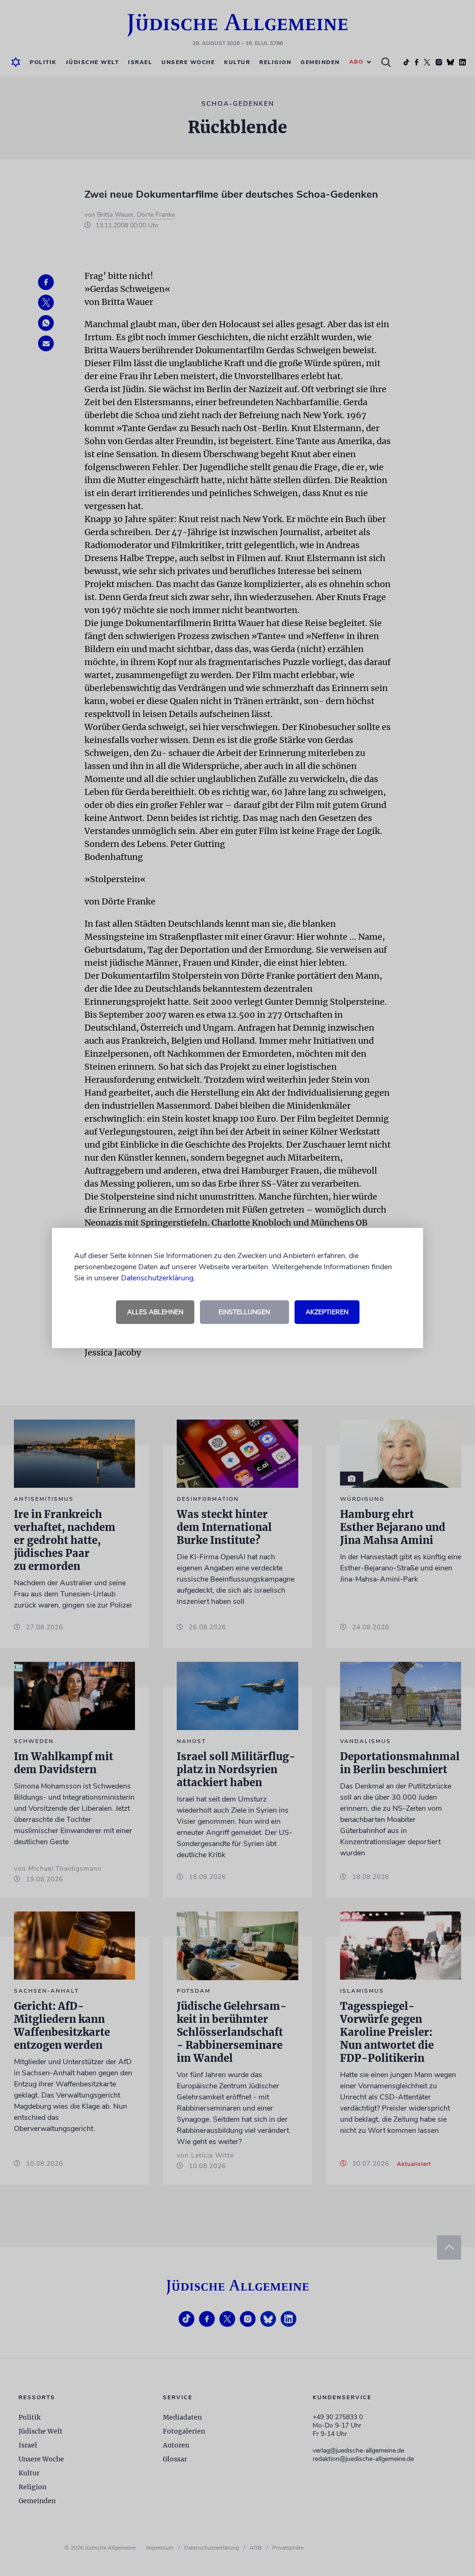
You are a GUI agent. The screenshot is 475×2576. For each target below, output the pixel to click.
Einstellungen (244, 1312)
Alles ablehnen (155, 1312)
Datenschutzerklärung (157, 1278)
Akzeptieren (327, 1312)
